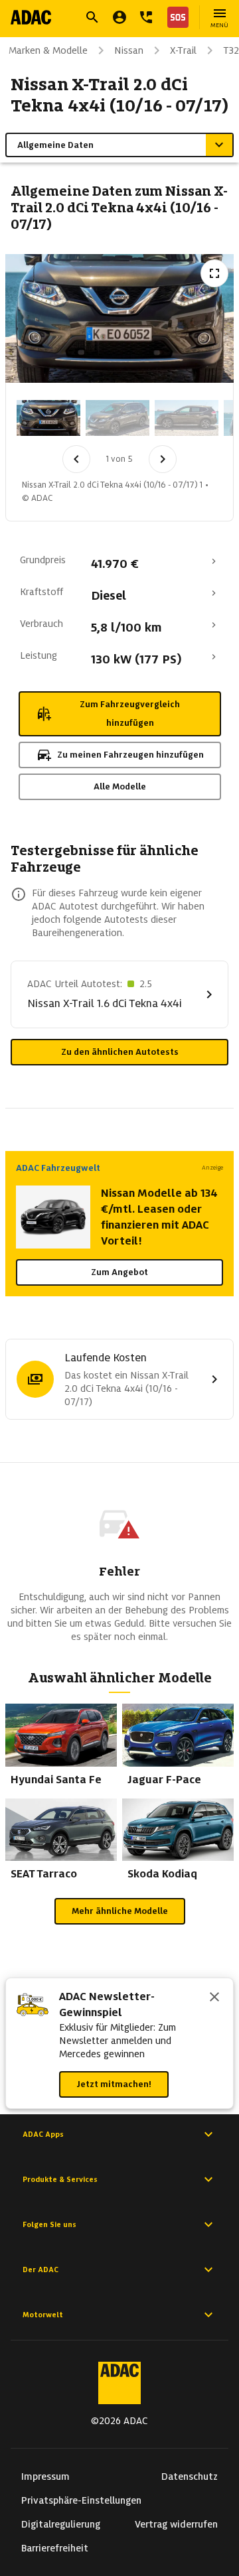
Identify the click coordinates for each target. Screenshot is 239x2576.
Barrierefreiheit (55, 2548)
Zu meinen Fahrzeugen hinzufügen (130, 755)
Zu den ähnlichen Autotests (120, 1052)
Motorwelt (43, 2315)
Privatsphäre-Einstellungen (81, 2500)
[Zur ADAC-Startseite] (31, 17)
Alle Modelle (120, 786)
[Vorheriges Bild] (76, 459)
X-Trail (183, 50)
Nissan (129, 50)
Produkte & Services (60, 2179)
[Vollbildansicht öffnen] (214, 273)
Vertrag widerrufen (176, 2524)
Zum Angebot (119, 1272)
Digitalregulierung (61, 2524)
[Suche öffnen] (92, 17)
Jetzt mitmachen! (114, 2084)
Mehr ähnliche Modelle (120, 1911)
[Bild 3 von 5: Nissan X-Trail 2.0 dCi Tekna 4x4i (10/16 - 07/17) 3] (187, 418)
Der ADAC (40, 2270)
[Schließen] (214, 1998)
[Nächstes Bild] (163, 459)
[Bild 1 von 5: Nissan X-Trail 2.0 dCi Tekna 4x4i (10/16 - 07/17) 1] (48, 418)
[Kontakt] (146, 17)
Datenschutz (190, 2476)
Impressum (45, 2476)
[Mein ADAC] (119, 17)
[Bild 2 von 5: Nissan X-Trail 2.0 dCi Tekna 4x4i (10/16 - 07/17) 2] (118, 418)
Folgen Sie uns (49, 2224)
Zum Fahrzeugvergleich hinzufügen (130, 713)
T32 (231, 50)
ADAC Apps (43, 2134)
